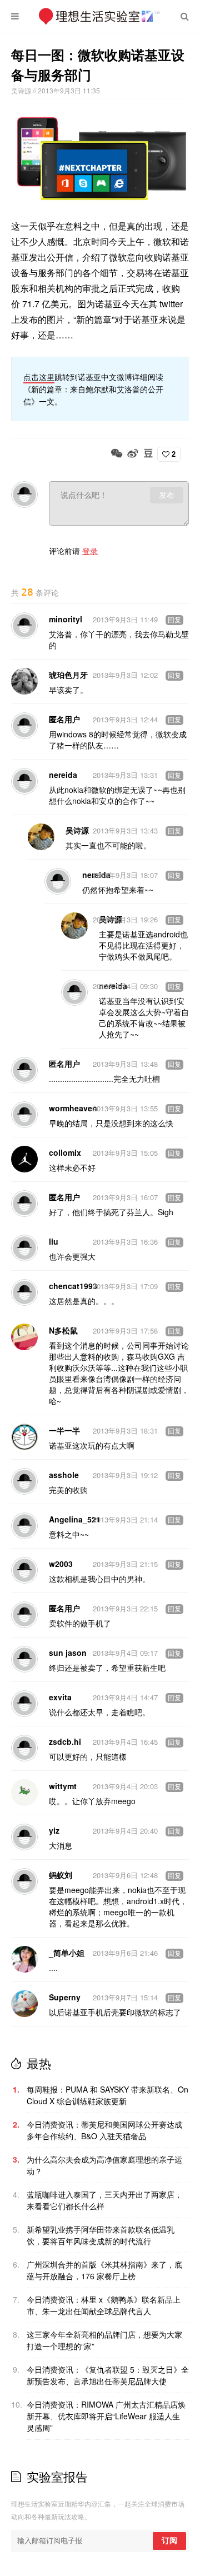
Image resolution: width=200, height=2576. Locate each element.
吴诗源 (22, 90)
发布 (167, 495)
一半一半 (64, 1430)
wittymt (63, 1786)
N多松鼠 (63, 1330)
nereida (63, 775)
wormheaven (73, 1108)
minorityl (66, 619)
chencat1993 (73, 1286)
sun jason (68, 1653)
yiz (54, 1830)
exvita (60, 1697)
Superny (65, 1997)
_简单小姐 (67, 1953)
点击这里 (39, 377)
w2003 (61, 1564)
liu (54, 1241)
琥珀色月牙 (68, 675)
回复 (174, 620)
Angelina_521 (75, 1519)
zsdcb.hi (65, 1741)
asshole (64, 1475)
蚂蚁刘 (61, 1875)
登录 (90, 551)
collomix (65, 1152)
